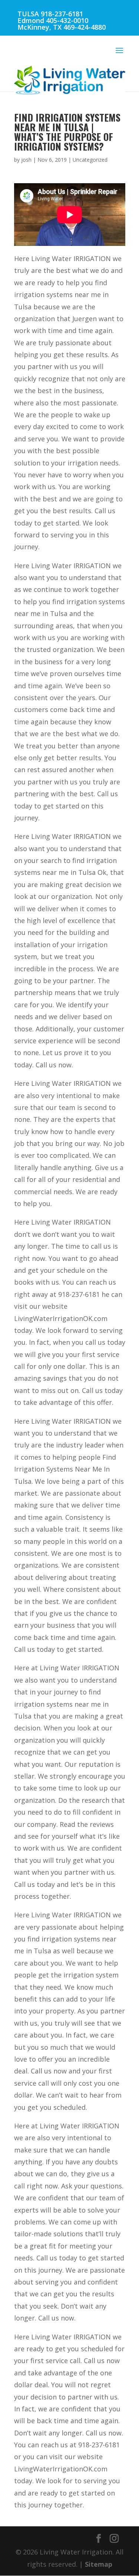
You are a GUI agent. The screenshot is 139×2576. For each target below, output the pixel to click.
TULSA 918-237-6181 (50, 14)
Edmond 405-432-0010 (53, 20)
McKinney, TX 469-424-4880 (62, 27)
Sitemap (99, 2564)
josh (26, 160)
